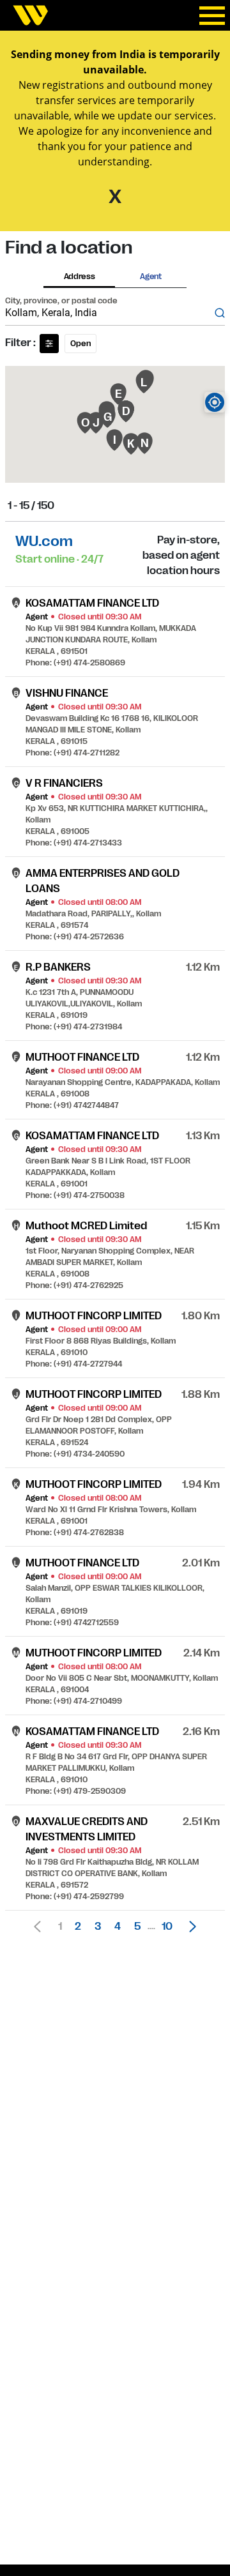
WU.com (44, 541)
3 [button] (98, 1927)
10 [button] (167, 1927)
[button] (189, 1927)
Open (80, 344)
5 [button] (137, 1927)
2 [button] (78, 1927)
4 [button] (118, 1927)
